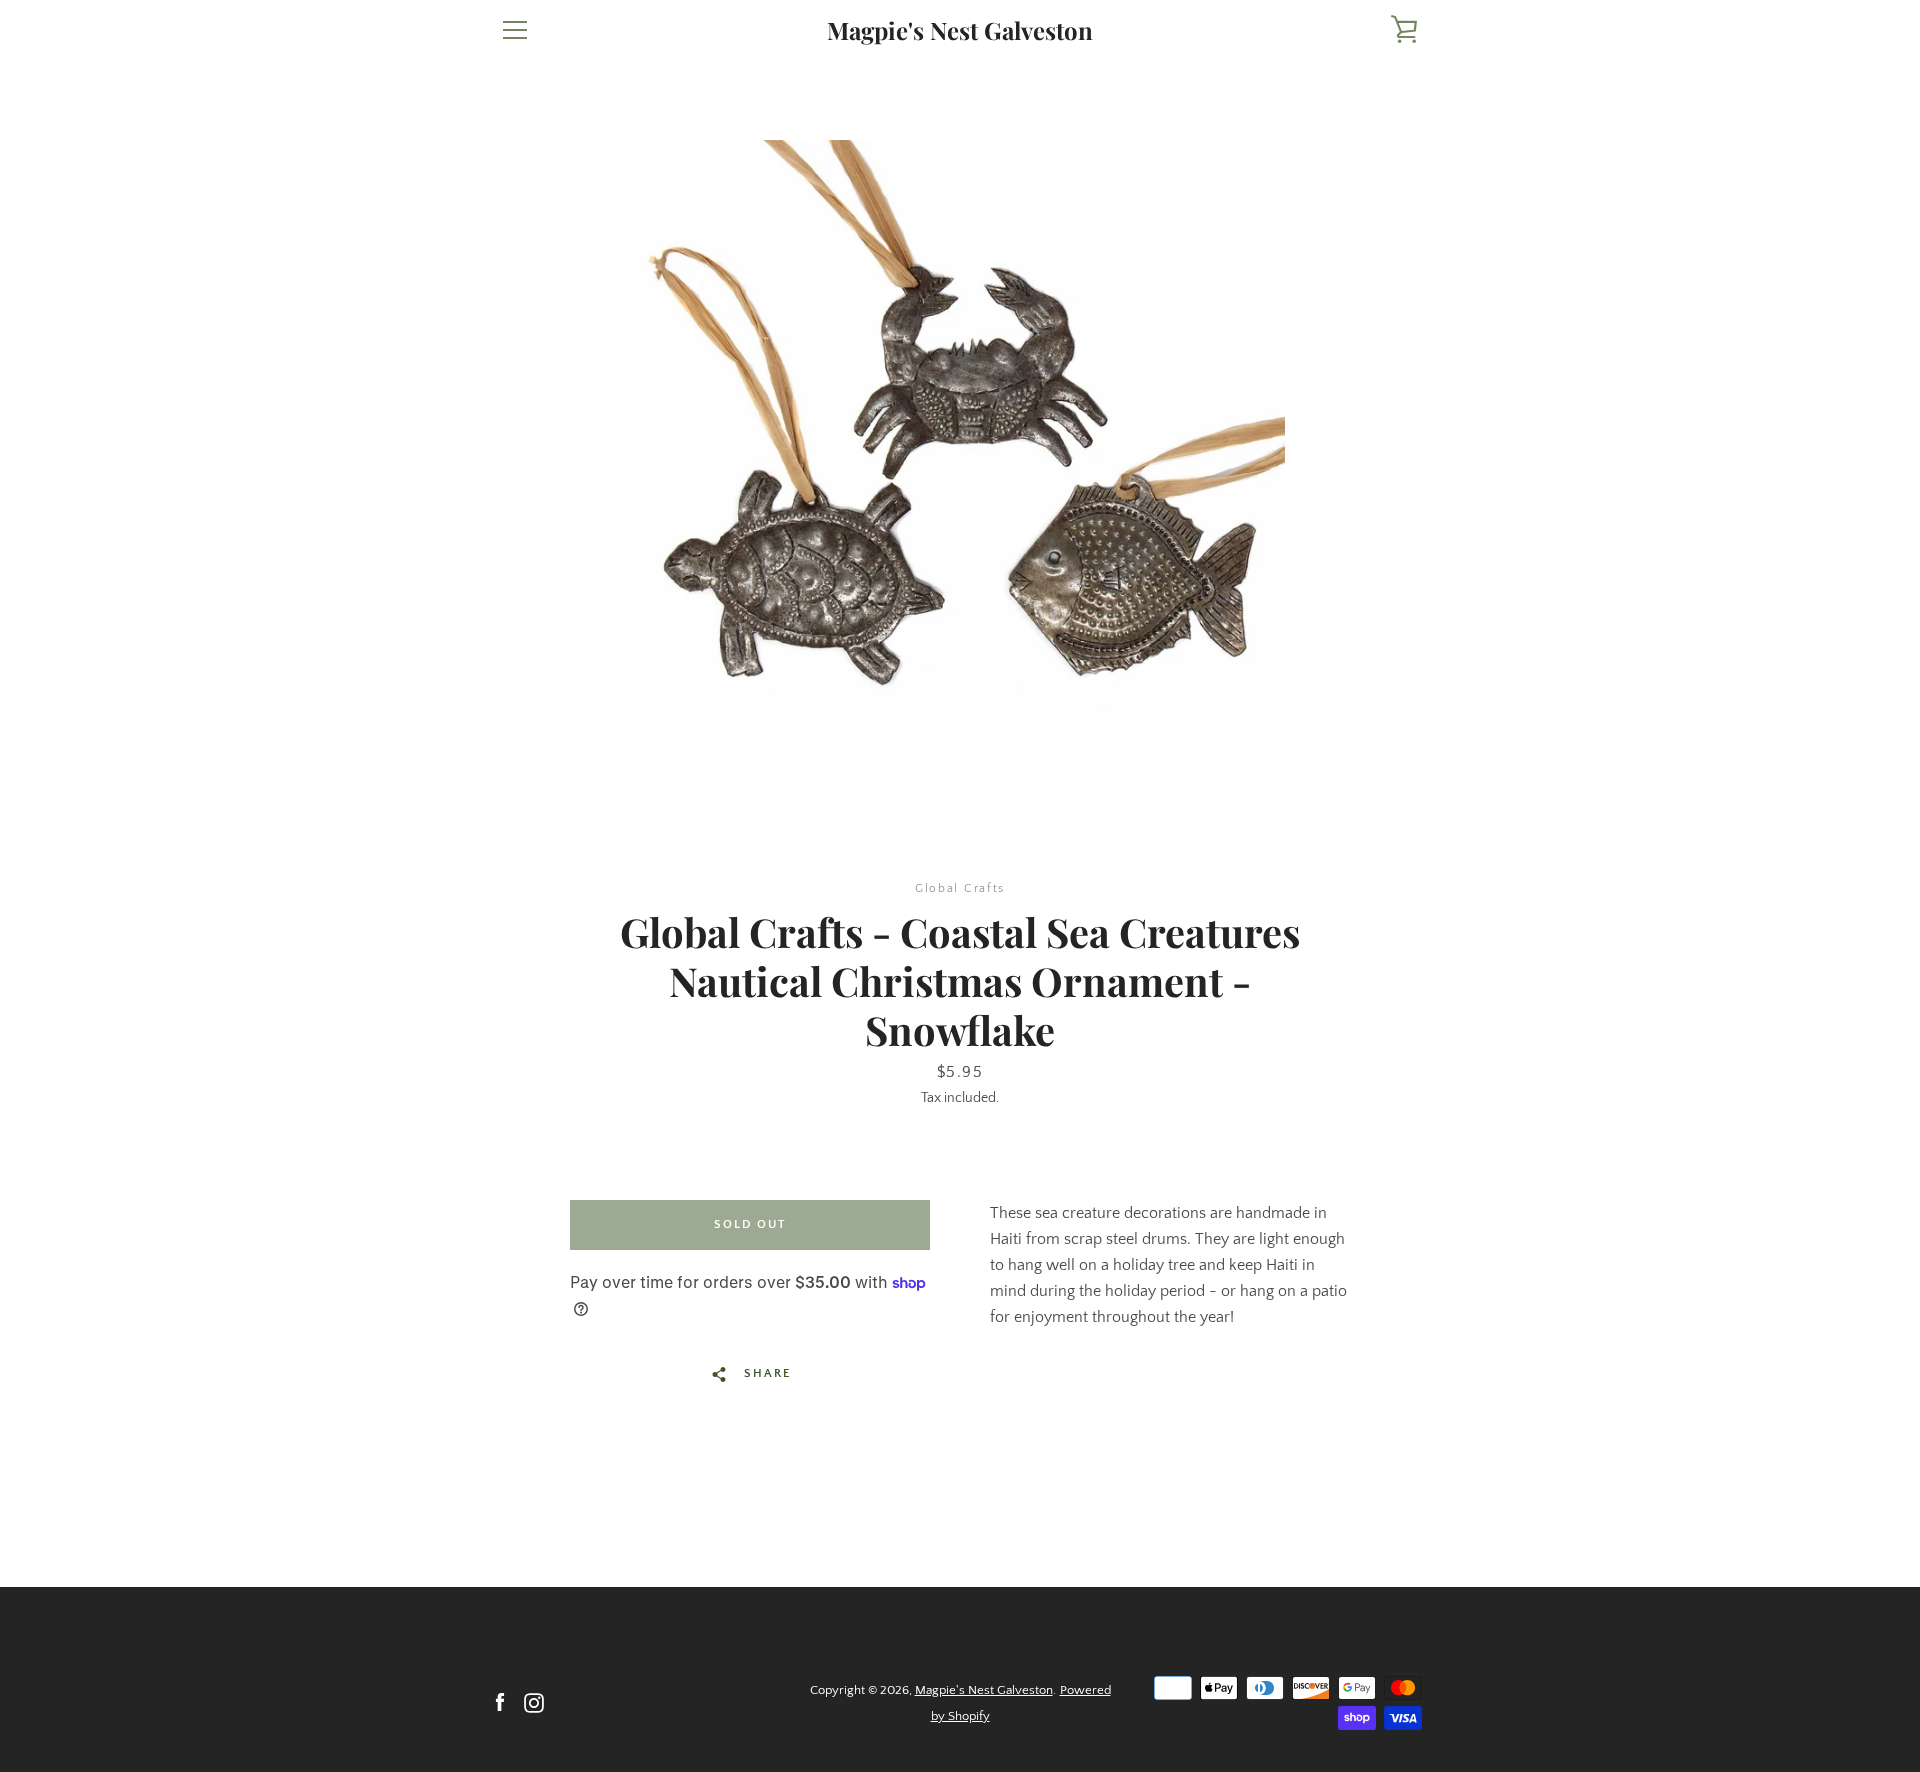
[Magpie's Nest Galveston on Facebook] (500, 1702)
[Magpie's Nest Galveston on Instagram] (534, 1702)
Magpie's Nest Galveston (960, 30)
